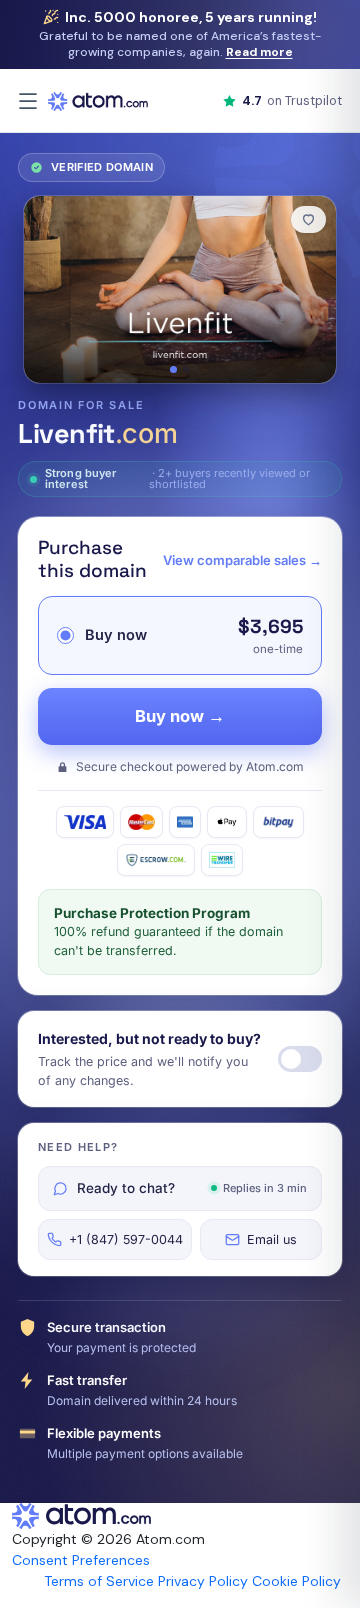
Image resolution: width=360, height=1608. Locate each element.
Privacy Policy (203, 1581)
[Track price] (300, 1059)
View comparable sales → (242, 560)
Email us (272, 1239)
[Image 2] (186, 369)
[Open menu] (28, 101)
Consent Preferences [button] (81, 1560)
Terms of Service (99, 1581)
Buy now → (180, 716)
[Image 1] (173, 369)
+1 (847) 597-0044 (126, 1239)
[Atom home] (98, 101)
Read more (259, 52)
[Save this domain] (308, 219)
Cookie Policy (296, 1581)
